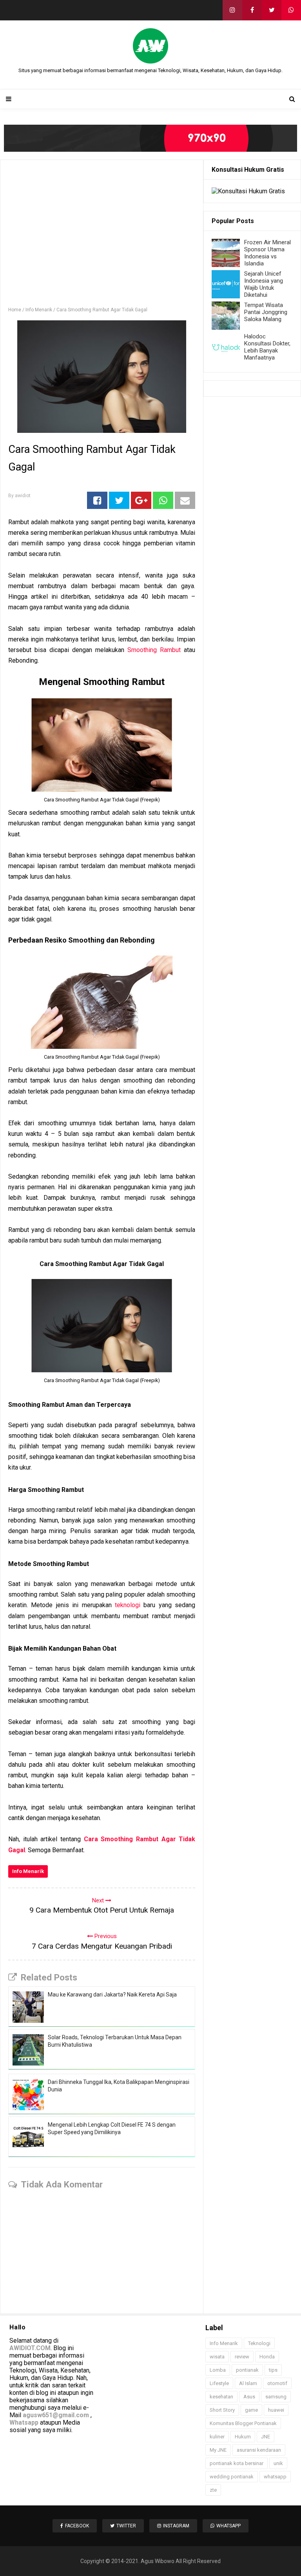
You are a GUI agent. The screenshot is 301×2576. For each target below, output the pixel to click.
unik (278, 2463)
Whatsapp (24, 2422)
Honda (267, 2357)
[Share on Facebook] (97, 500)
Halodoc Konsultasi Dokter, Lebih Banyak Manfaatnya (267, 347)
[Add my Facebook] (252, 10)
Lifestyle (219, 2383)
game (251, 2410)
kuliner (217, 2437)
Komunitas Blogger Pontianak (243, 2423)
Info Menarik (28, 1871)
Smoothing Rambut (154, 650)
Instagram (176, 2526)
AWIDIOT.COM (30, 2348)
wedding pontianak (232, 2477)
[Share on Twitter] (119, 500)
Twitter (126, 2526)
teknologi (128, 1605)
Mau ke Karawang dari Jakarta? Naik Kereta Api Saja (112, 1995)
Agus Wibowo (158, 2561)
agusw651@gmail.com (56, 2415)
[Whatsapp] (291, 10)
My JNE (218, 2450)
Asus (249, 2397)
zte (213, 2490)
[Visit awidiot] (150, 138)
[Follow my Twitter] (272, 10)
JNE (266, 2437)
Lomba (218, 2370)
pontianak (247, 2370)
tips (273, 2370)
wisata (217, 2357)
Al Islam (248, 2383)
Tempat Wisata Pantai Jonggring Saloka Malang (266, 312)
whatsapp (275, 2477)
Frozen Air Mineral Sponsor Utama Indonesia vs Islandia (267, 253)
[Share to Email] (185, 500)
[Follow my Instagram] (232, 10)
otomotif (277, 2383)
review (242, 2357)
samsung (276, 2397)
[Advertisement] (102, 237)
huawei (276, 2410)
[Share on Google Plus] (141, 500)
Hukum (243, 2437)
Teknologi (259, 2343)
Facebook (77, 2526)
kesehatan (221, 2397)
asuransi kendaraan (259, 2450)
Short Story (222, 2410)
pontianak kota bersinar (237, 2463)
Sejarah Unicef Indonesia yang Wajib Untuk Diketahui (264, 284)
